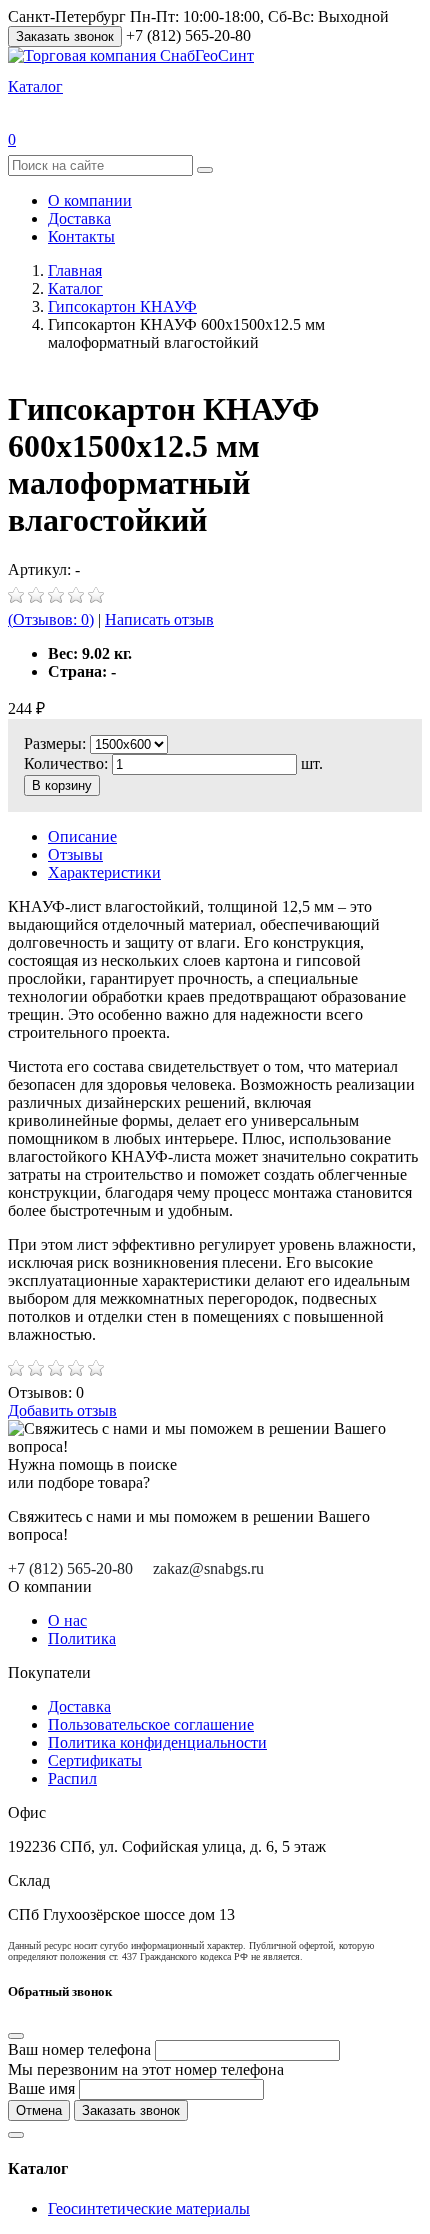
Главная (75, 270)
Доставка (79, 218)
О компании (90, 200)
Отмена (39, 2110)
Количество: (68, 763)
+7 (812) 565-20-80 (70, 1568)
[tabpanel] (215, 1121)
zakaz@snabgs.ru (208, 1568)
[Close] (16, 2036)
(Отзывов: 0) (51, 619)
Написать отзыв (159, 619)
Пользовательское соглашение (151, 1724)
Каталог (75, 288)
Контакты (81, 236)
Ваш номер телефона (79, 2049)
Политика (82, 1638)
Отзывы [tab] (75, 854)
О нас (67, 1620)
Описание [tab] (82, 836)
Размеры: (55, 743)
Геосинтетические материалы (149, 2208)
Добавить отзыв (62, 1410)
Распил (72, 1778)
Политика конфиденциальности (157, 1742)
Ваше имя (41, 2088)
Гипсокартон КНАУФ (122, 306)
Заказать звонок (65, 36)
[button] (35, 86)
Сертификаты (95, 1760)
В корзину (62, 785)
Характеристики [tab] (104, 872)
